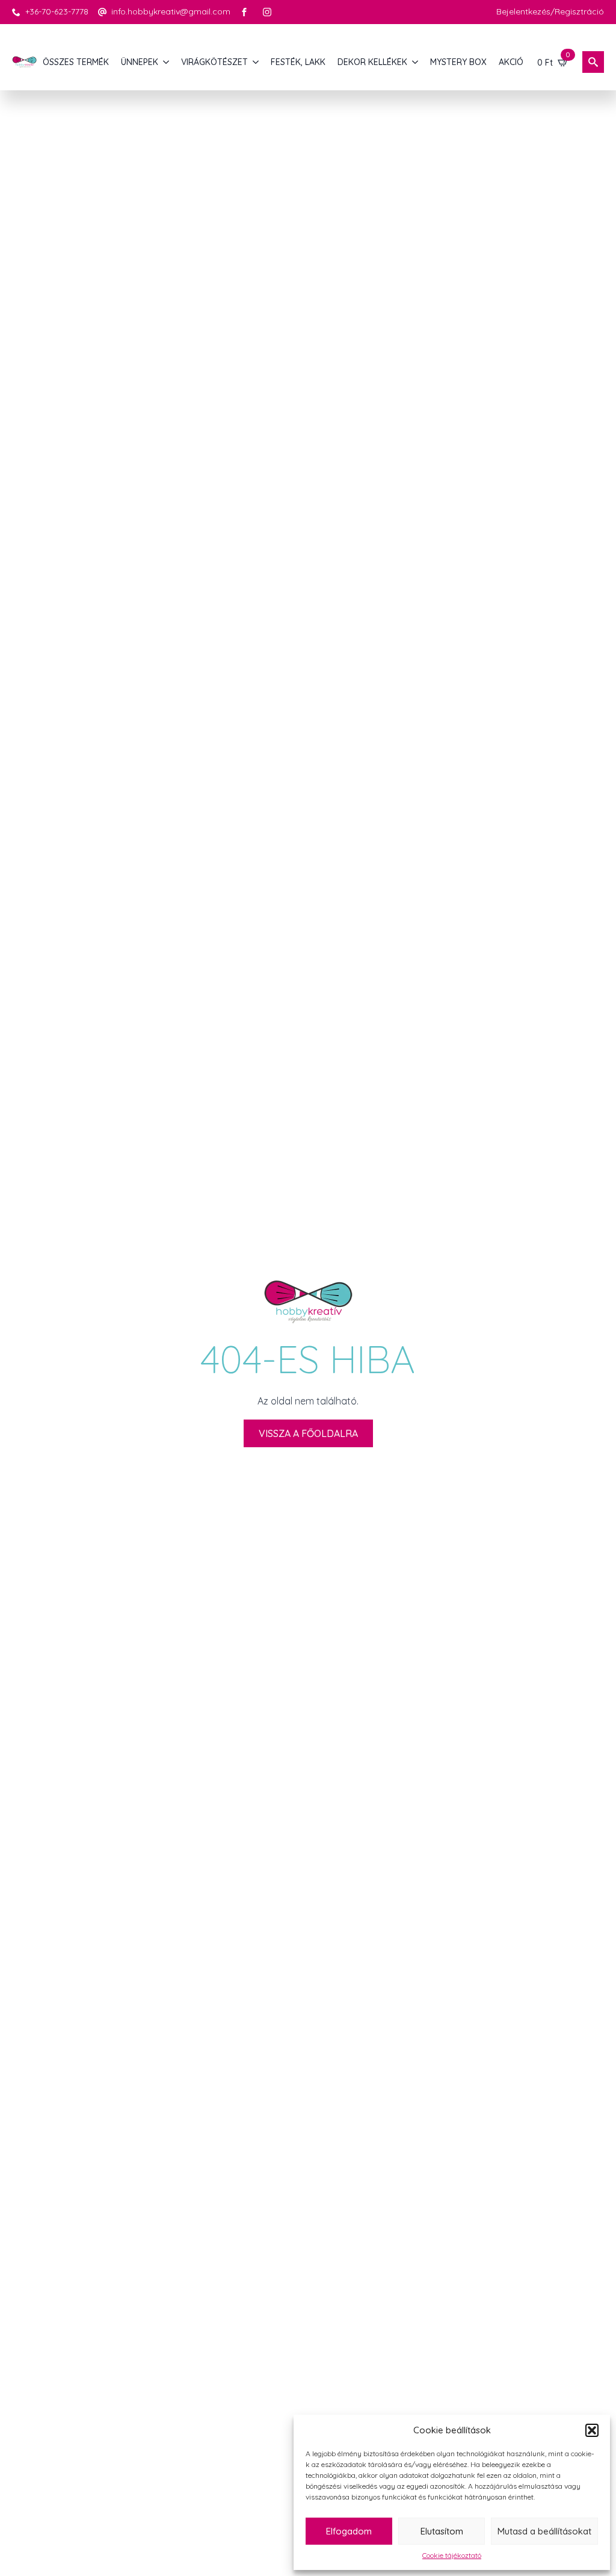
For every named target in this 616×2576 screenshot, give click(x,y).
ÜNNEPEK (140, 62)
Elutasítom (442, 2531)
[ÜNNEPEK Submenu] (167, 62)
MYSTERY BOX (458, 62)
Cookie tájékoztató (452, 2555)
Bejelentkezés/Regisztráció (550, 11)
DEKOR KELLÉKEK (372, 62)
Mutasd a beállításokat (544, 2531)
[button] (592, 2430)
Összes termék (76, 62)
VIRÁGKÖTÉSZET (214, 62)
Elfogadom (349, 2531)
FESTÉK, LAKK (298, 62)
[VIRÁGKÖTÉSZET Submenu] (256, 62)
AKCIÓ (511, 62)
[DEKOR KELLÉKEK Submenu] (416, 62)
